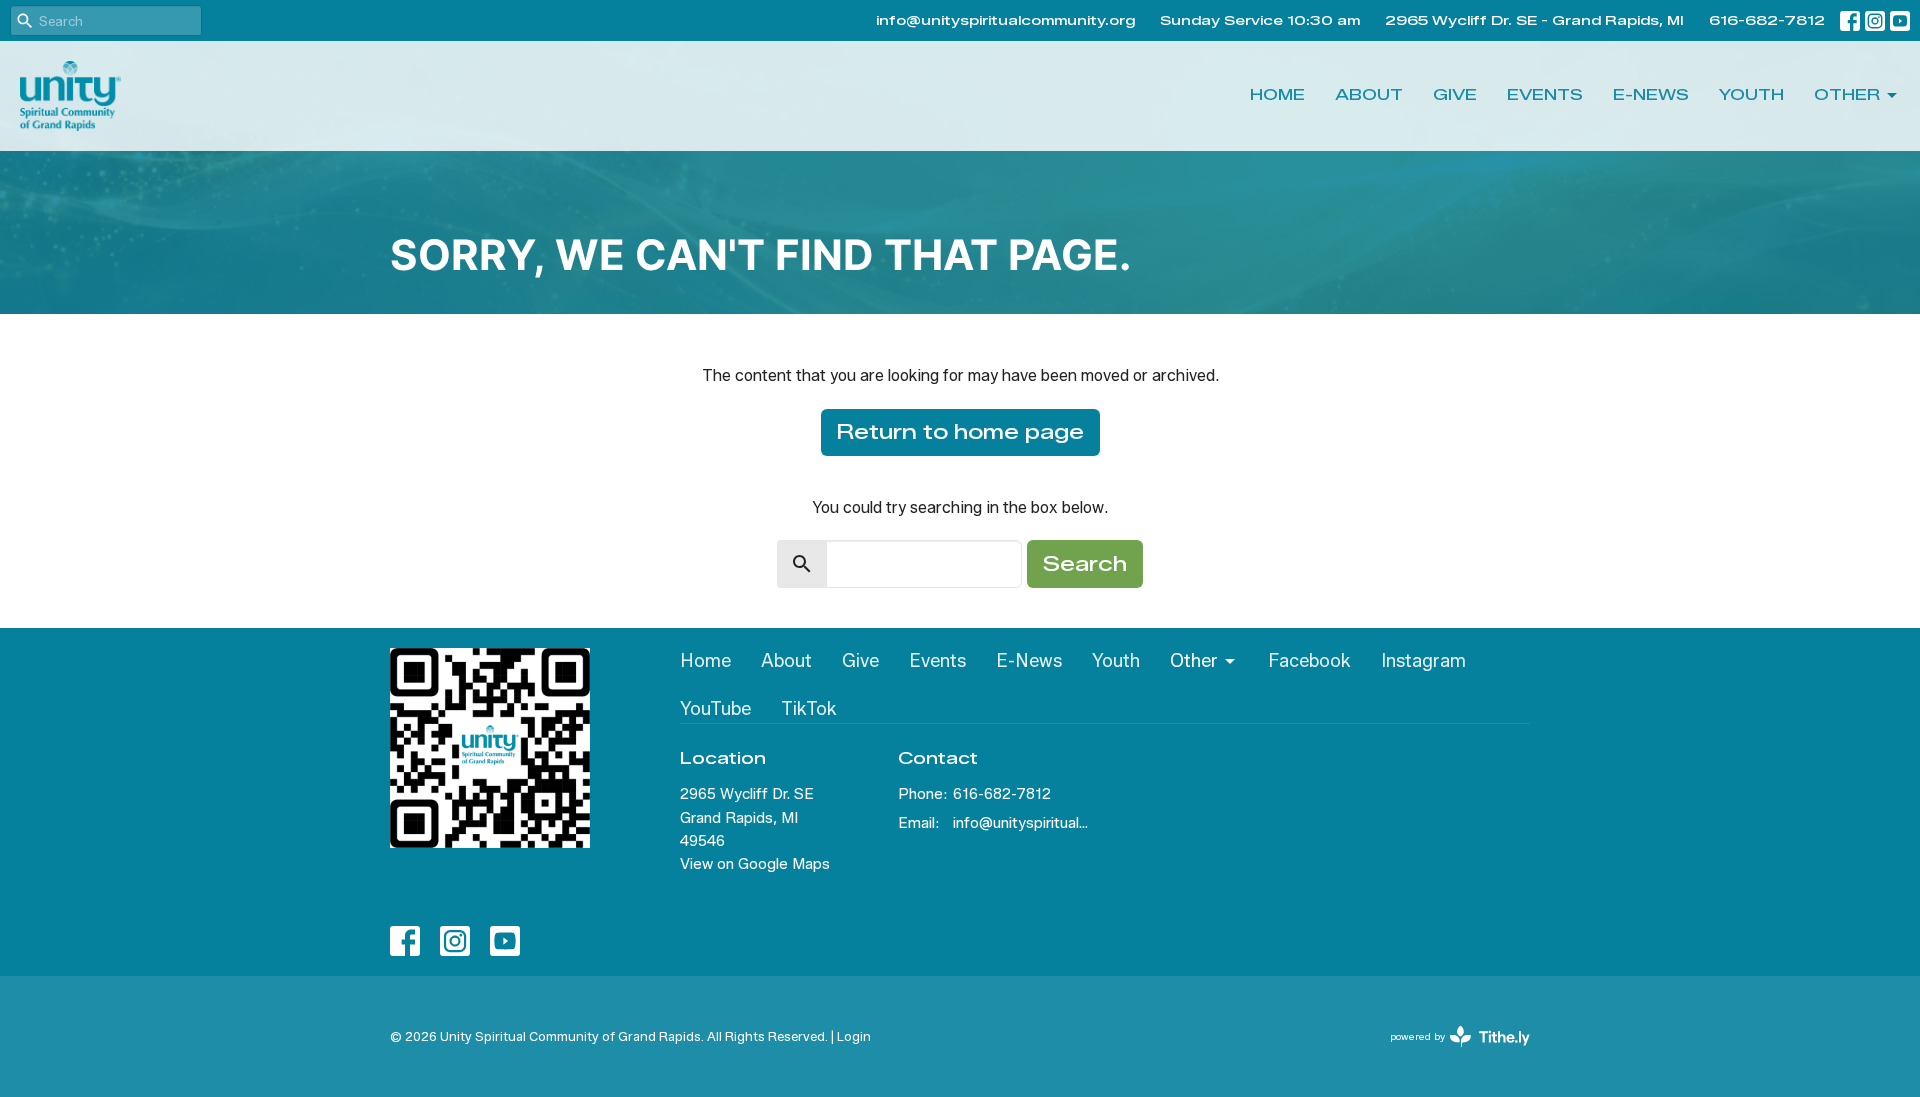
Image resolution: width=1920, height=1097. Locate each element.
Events (1545, 95)
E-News (1651, 95)
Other (1847, 95)
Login (854, 1036)
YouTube (715, 709)
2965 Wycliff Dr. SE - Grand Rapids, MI (1534, 20)
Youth (1751, 95)
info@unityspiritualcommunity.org (1005, 20)
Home (1277, 95)
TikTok (809, 709)
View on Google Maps (755, 864)
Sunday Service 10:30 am (1260, 20)
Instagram (1423, 661)
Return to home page (960, 432)
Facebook (1309, 661)
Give (1455, 95)
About (1369, 95)
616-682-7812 (1767, 20)
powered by (1450, 1053)
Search (1085, 564)
